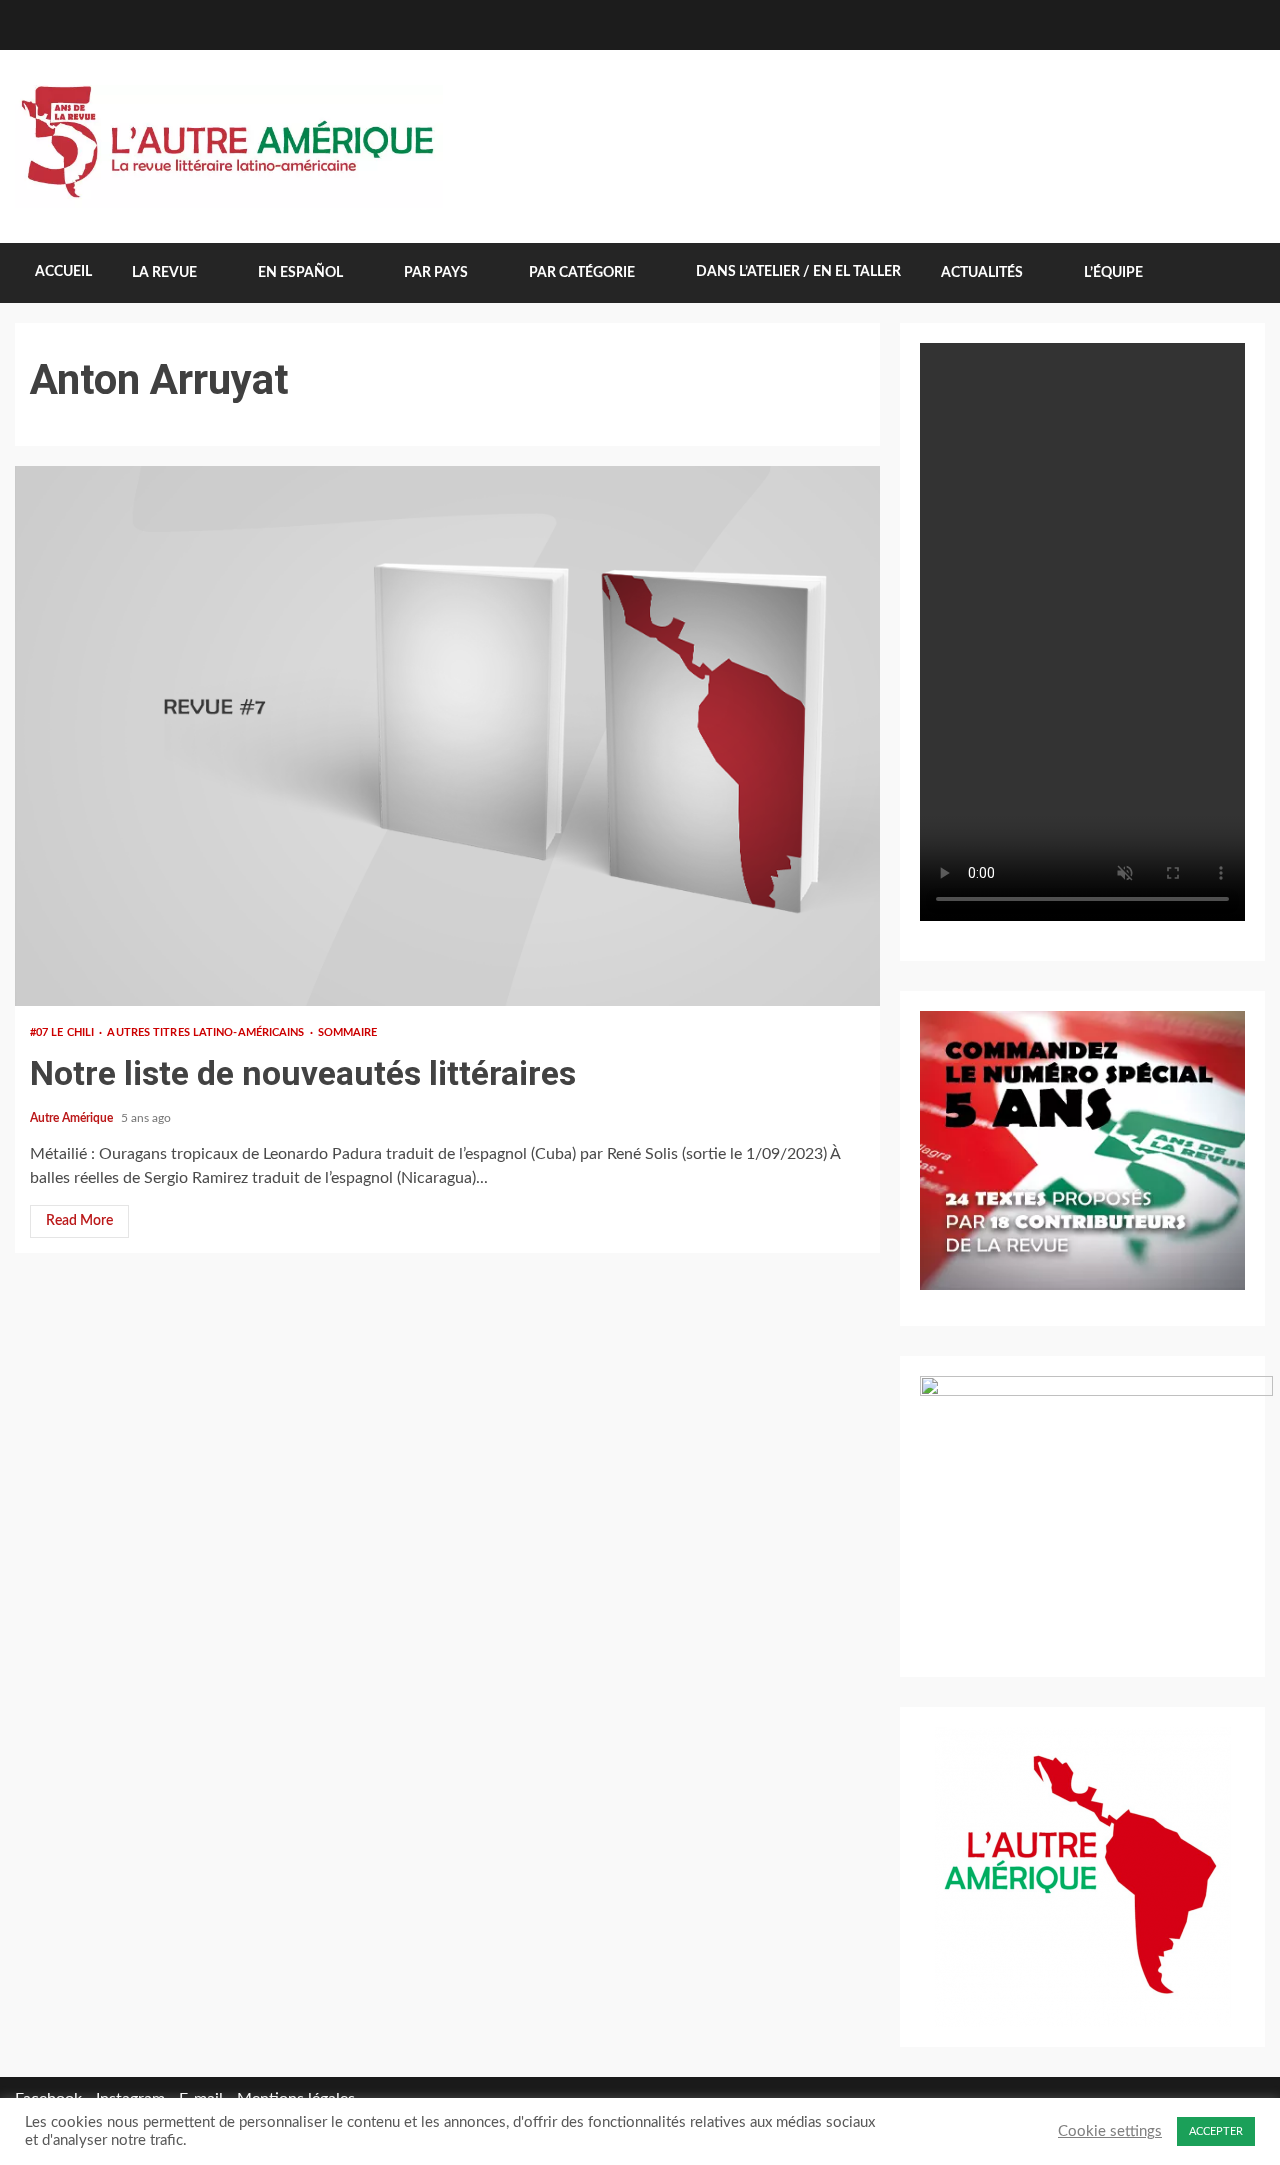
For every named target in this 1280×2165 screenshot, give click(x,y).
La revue (164, 273)
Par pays (436, 273)
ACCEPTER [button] (1216, 2131)
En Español (300, 273)
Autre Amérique (73, 1118)
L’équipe (1113, 273)
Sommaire (348, 1032)
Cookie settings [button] (1110, 2131)
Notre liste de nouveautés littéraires (447, 736)
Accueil (63, 272)
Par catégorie (582, 273)
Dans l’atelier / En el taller (798, 272)
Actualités (982, 273)
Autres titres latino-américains (207, 1032)
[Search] (1235, 273)
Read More (79, 1221)
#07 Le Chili (63, 1032)
